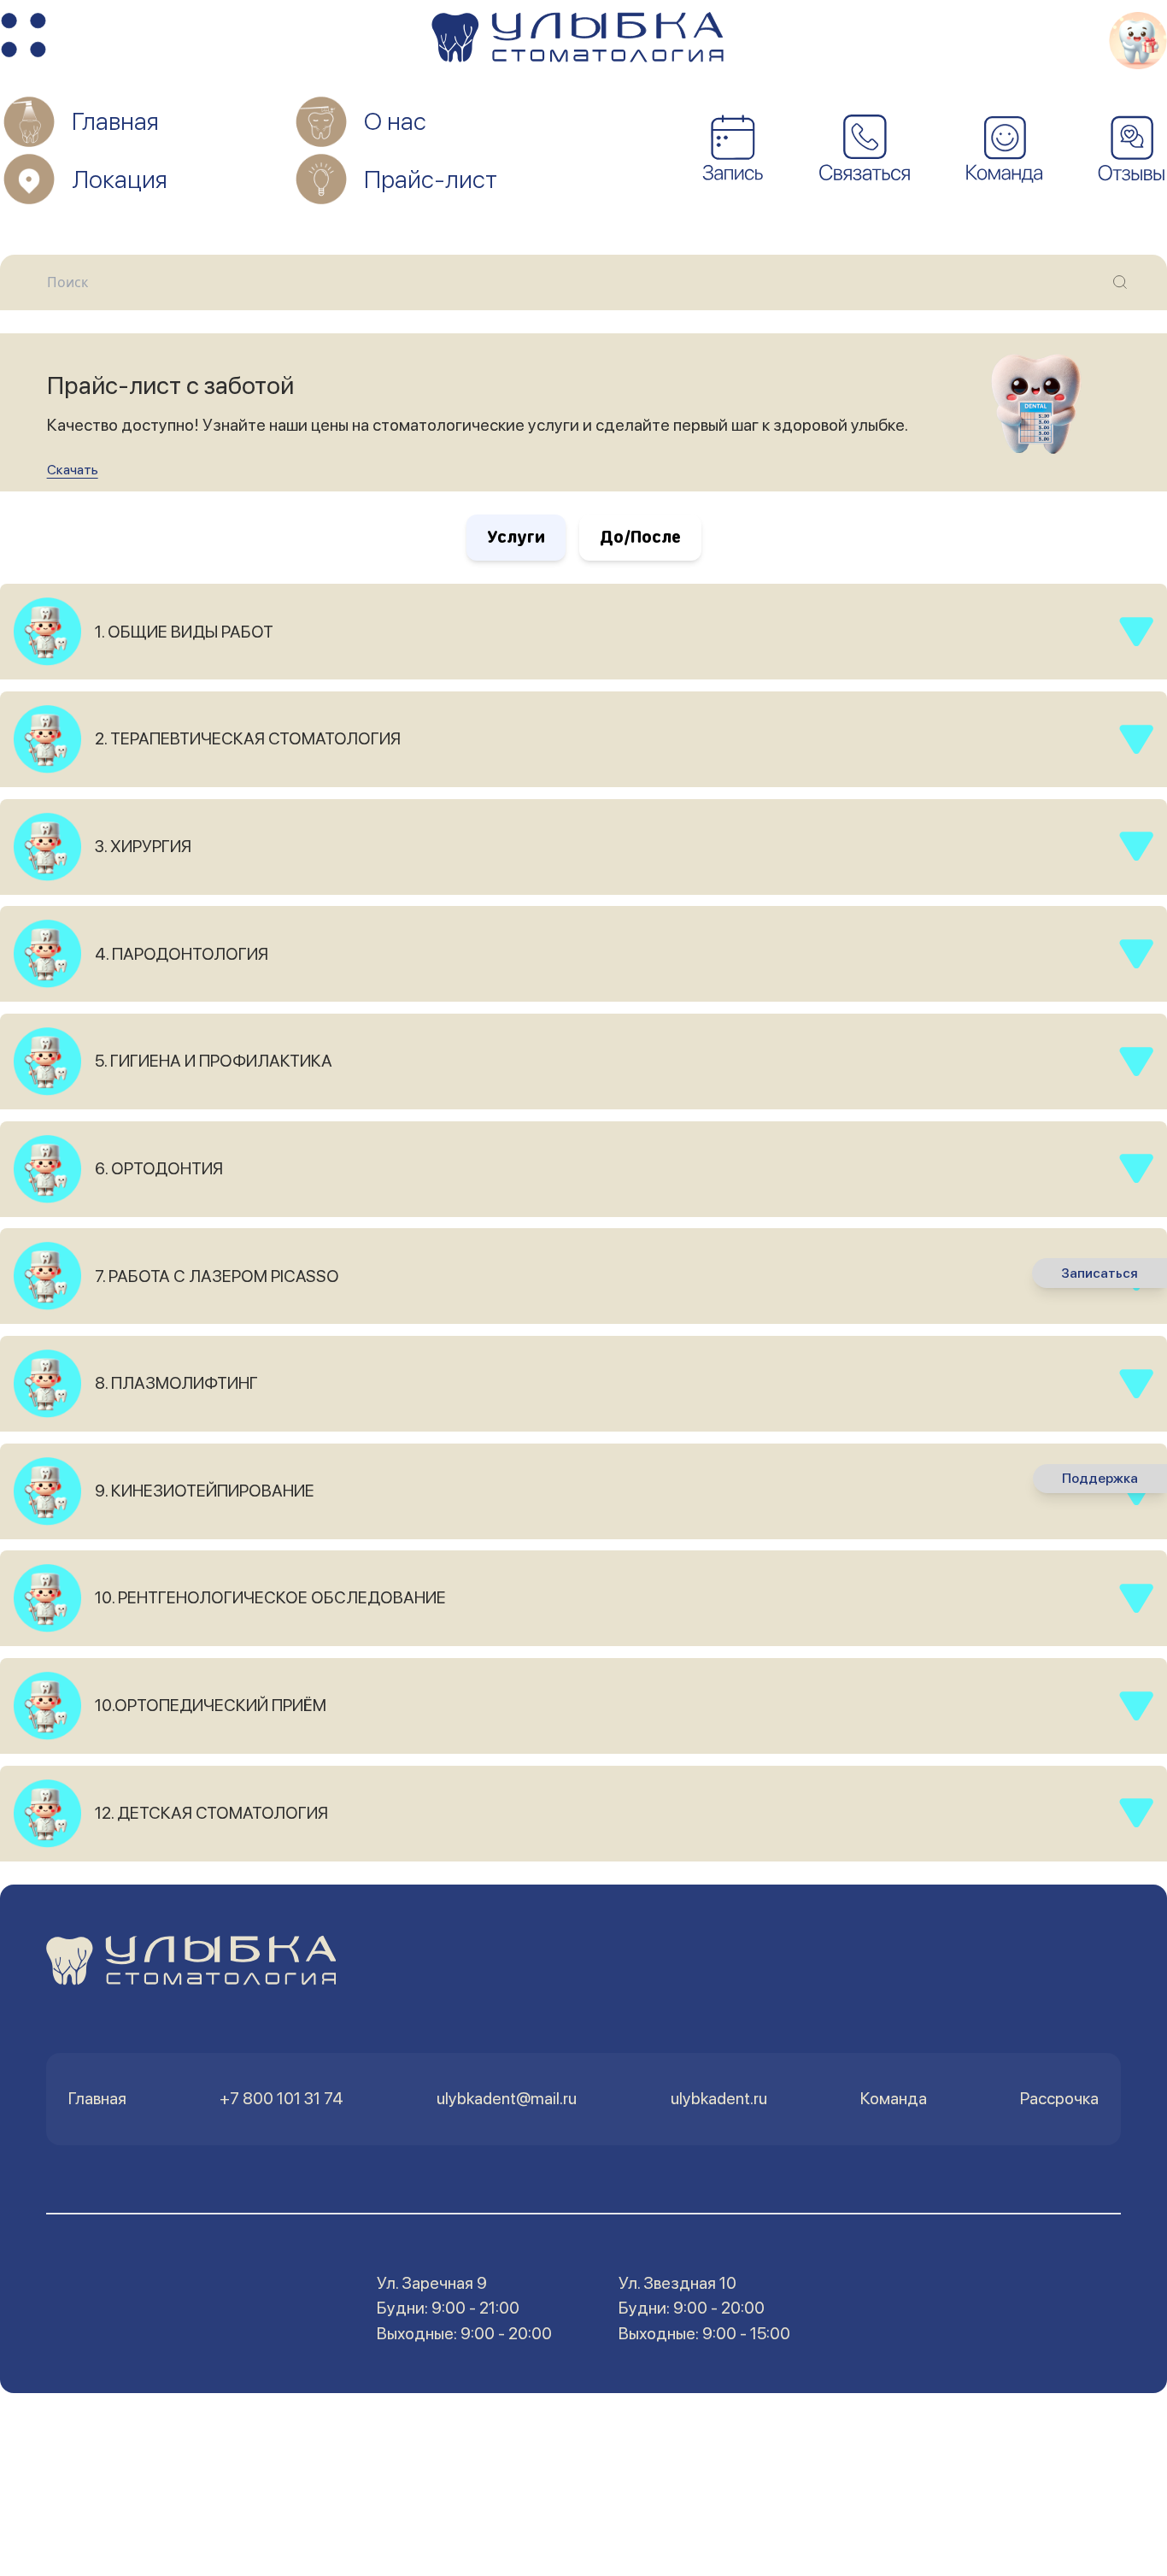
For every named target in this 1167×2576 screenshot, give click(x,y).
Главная (97, 2098)
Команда (894, 2098)
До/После (640, 537)
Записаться (1100, 1273)
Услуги (516, 537)
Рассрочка (1059, 2098)
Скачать (73, 470)
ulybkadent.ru (719, 2098)
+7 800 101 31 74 (281, 2098)
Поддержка (1100, 1479)
